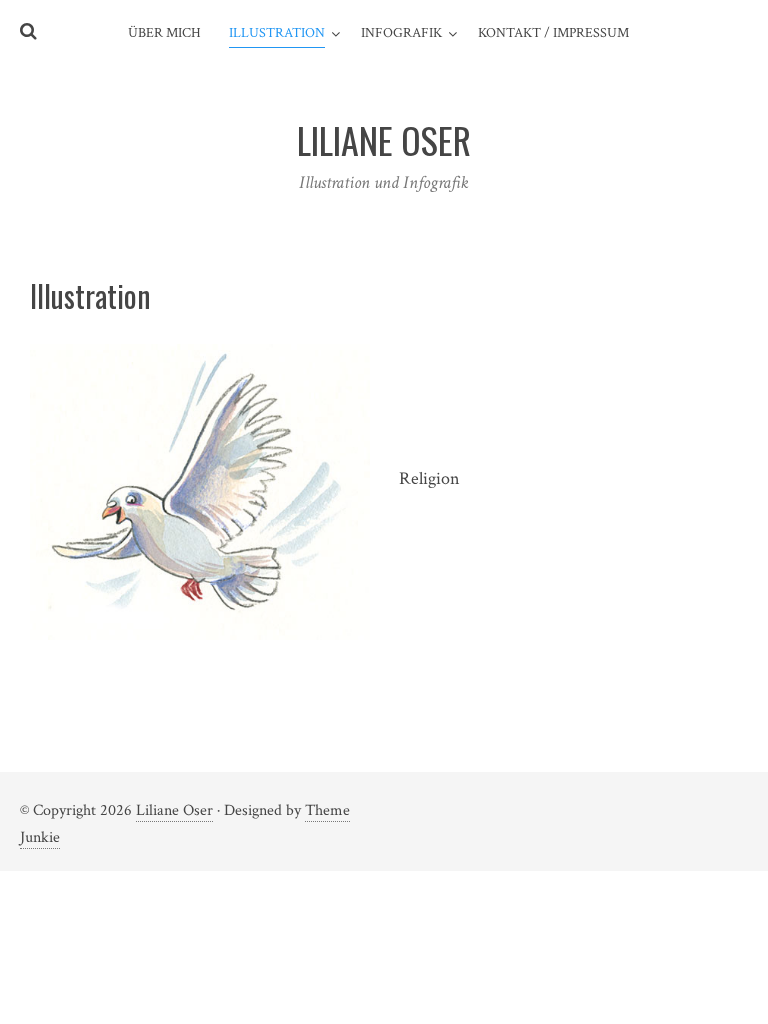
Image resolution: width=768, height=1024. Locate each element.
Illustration (277, 33)
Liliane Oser (174, 810)
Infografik (401, 33)
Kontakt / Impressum (553, 33)
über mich (164, 33)
